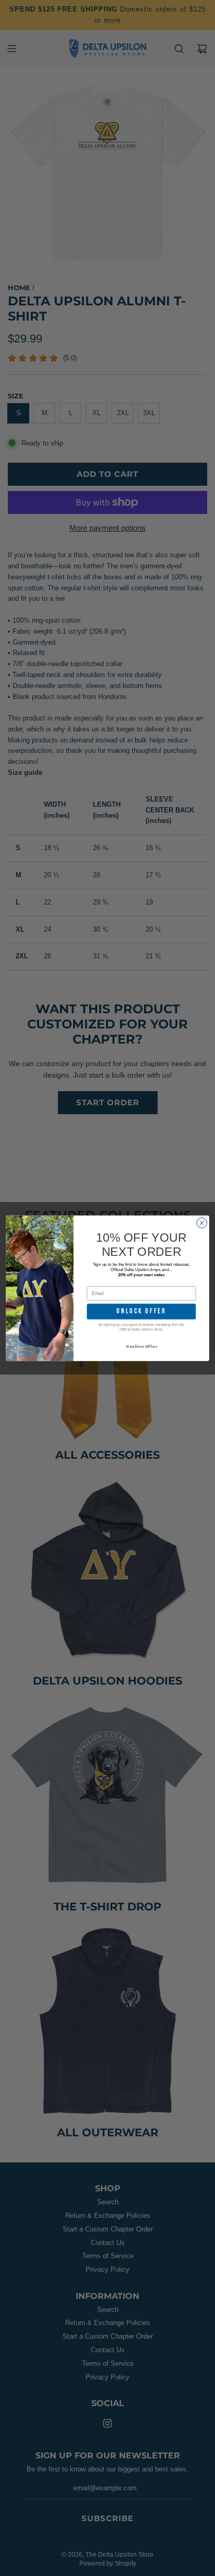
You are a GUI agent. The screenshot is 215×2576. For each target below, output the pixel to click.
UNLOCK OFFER (141, 1311)
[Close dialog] (202, 1223)
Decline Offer (141, 1346)
